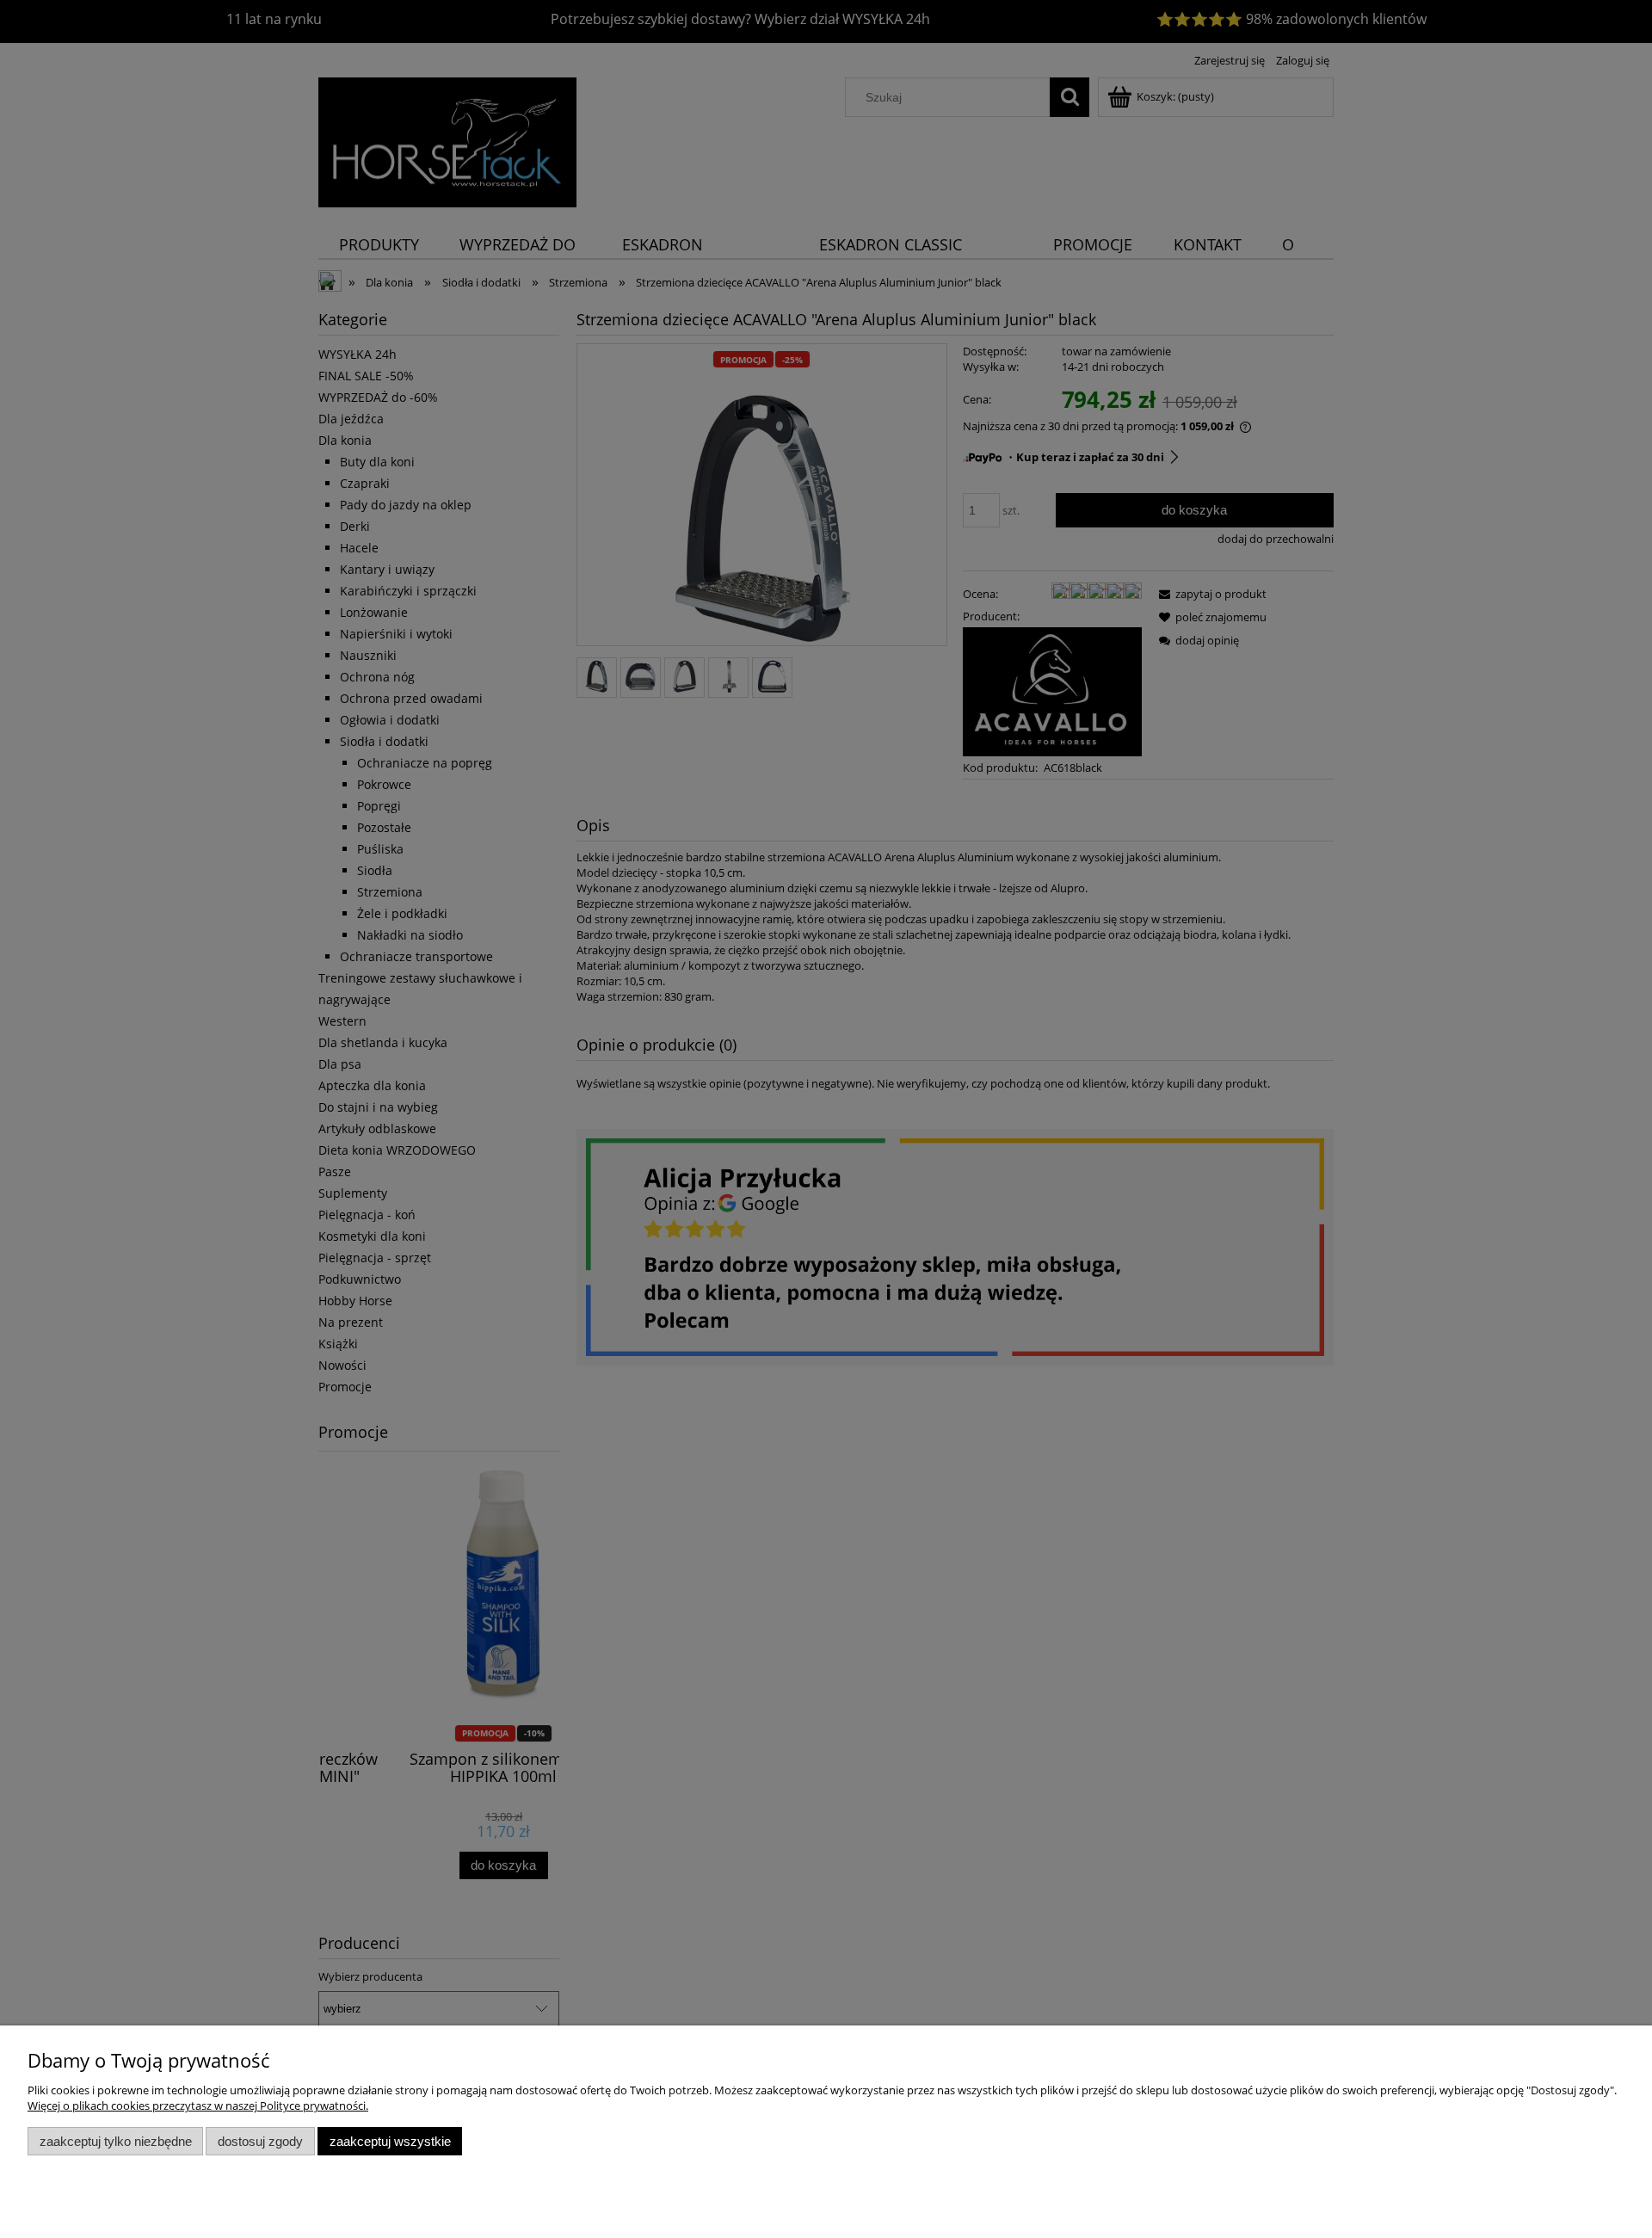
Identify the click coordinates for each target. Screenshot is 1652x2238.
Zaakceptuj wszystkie (390, 2141)
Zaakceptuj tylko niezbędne (116, 2141)
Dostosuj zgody (260, 2141)
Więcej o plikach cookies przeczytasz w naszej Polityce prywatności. (198, 2105)
